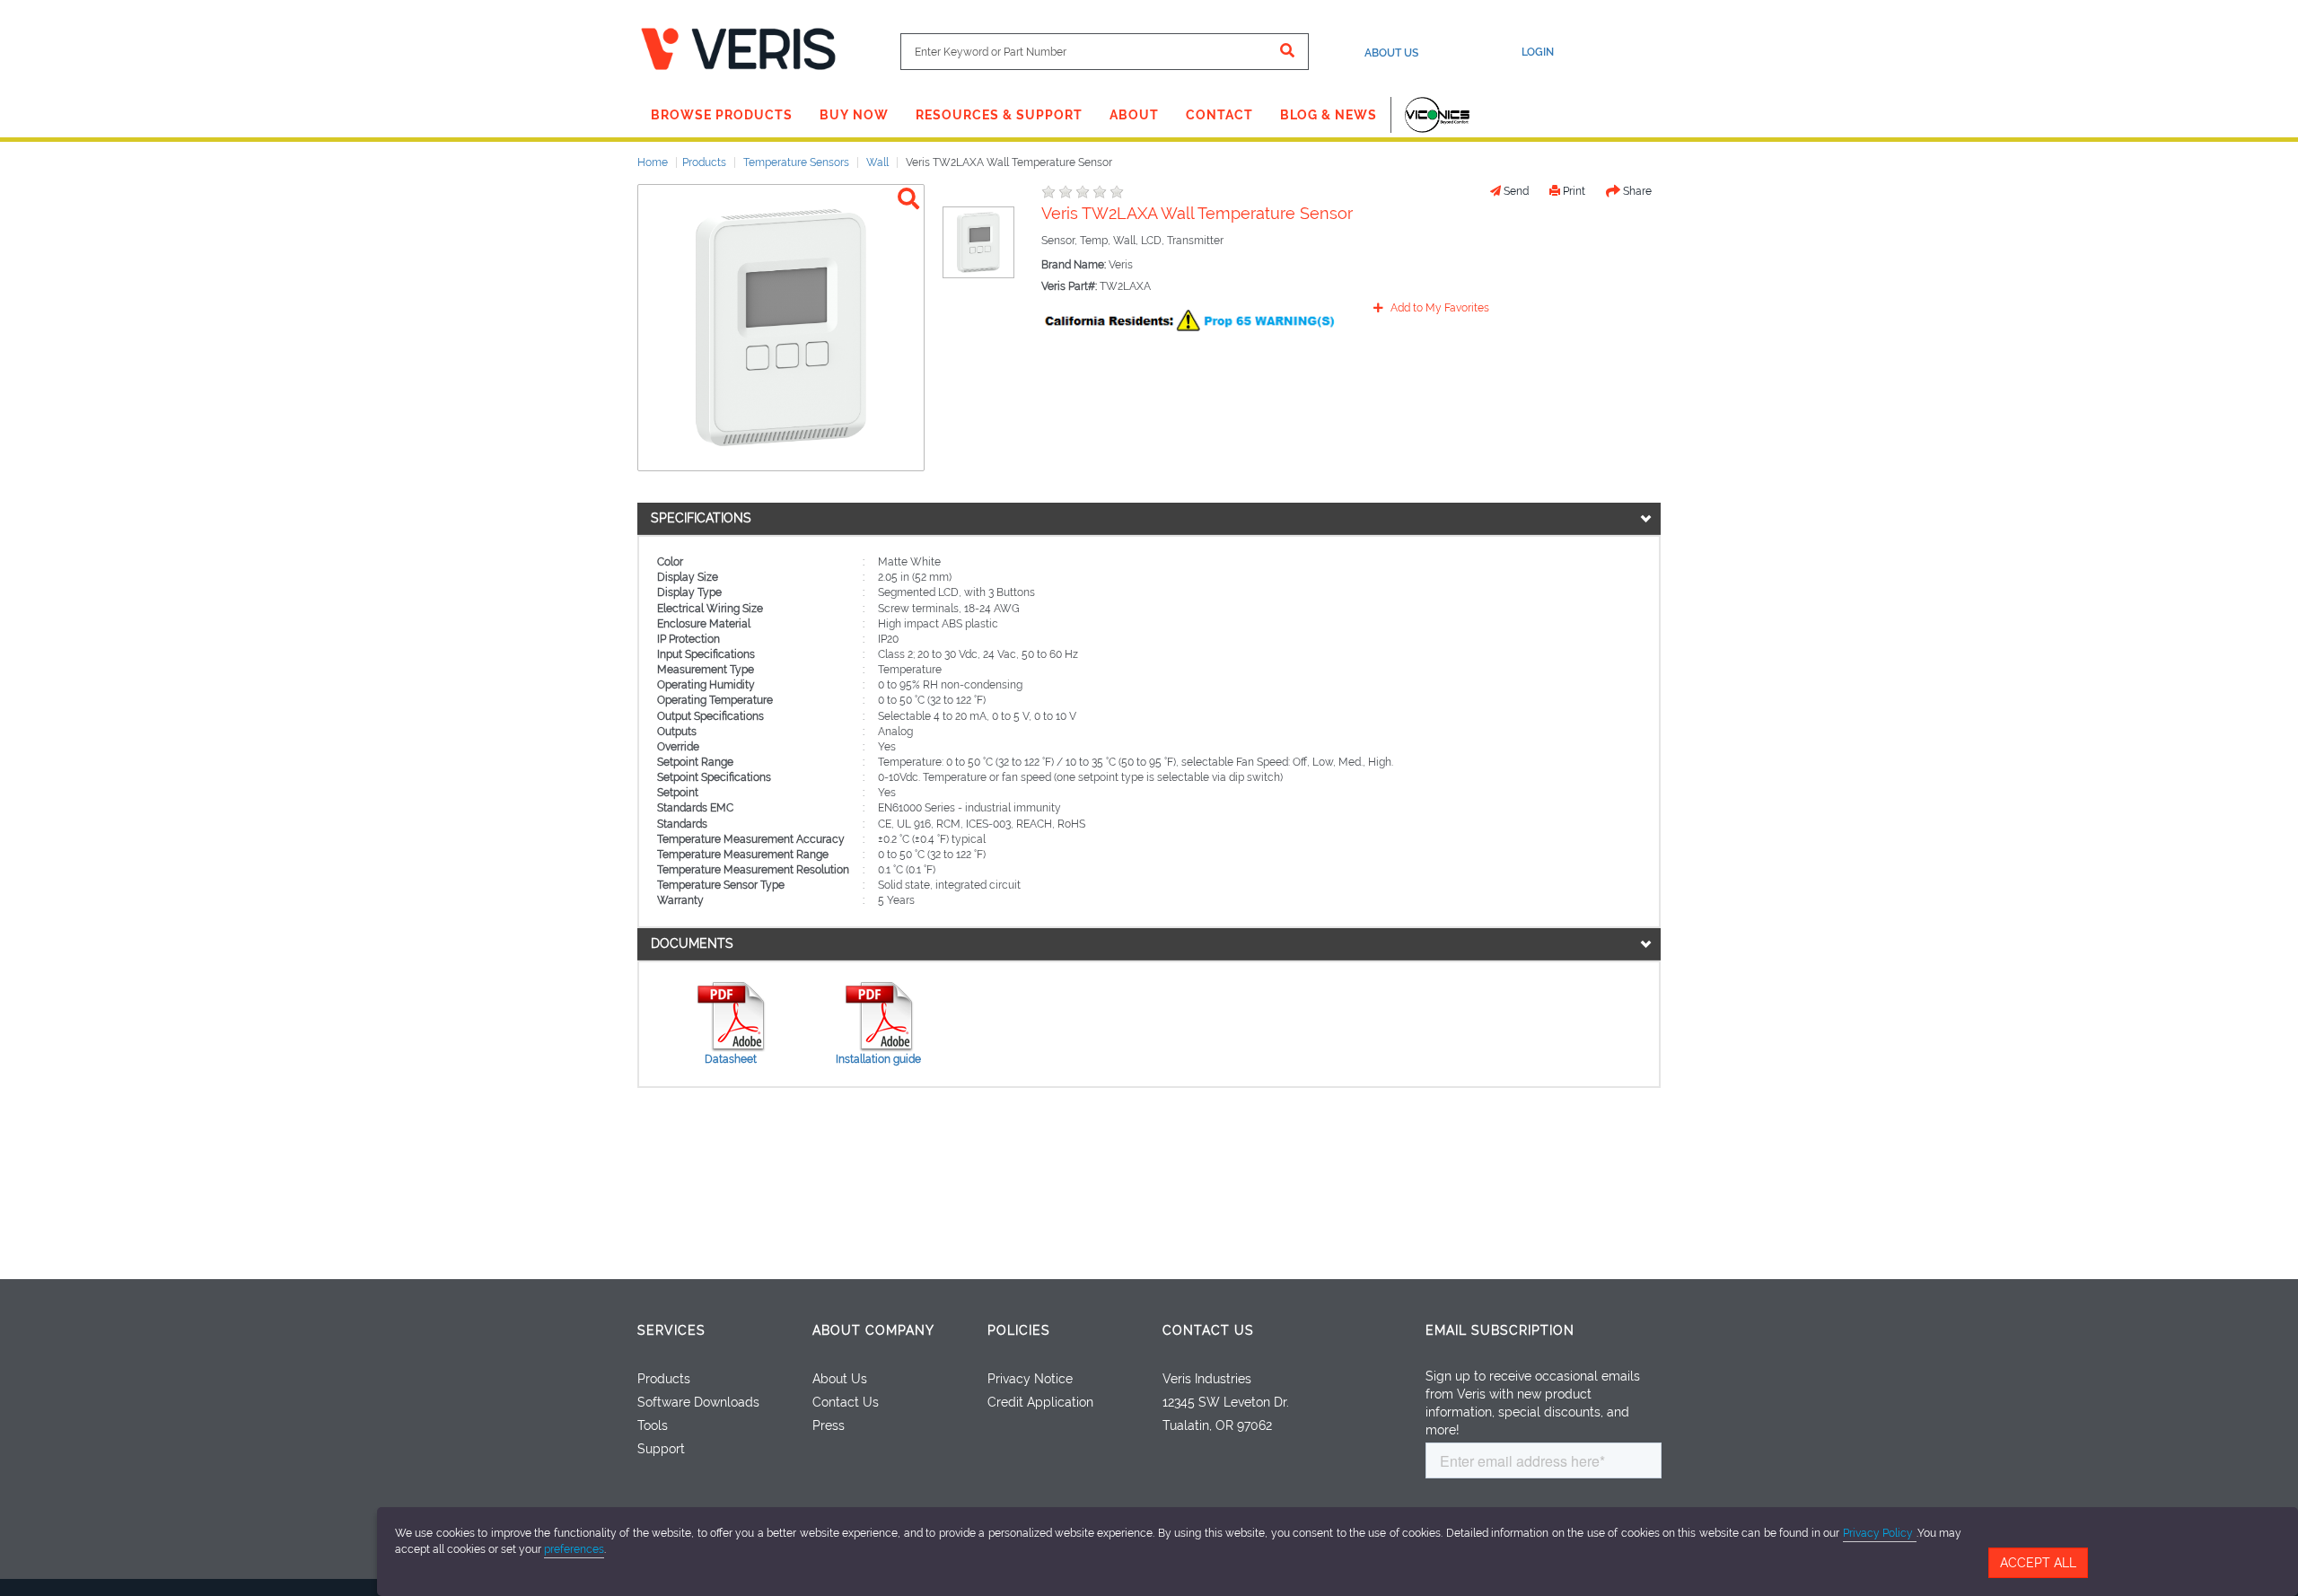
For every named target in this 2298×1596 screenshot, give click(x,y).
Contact (1219, 115)
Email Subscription (1500, 1330)
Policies (1019, 1330)
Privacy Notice (1030, 1379)
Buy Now (854, 115)
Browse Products (722, 115)
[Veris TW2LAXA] (908, 199)
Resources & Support (999, 115)
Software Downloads (698, 1402)
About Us (1391, 53)
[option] (978, 242)
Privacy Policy (1880, 1533)
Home (653, 162)
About (1134, 115)
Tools (653, 1425)
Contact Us (846, 1402)
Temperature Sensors (796, 162)
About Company (873, 1330)
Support (661, 1449)
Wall (877, 162)
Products (704, 162)
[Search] (1288, 52)
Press (829, 1425)
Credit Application (1040, 1402)
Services (671, 1330)
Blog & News (1329, 115)
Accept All (2038, 1563)
